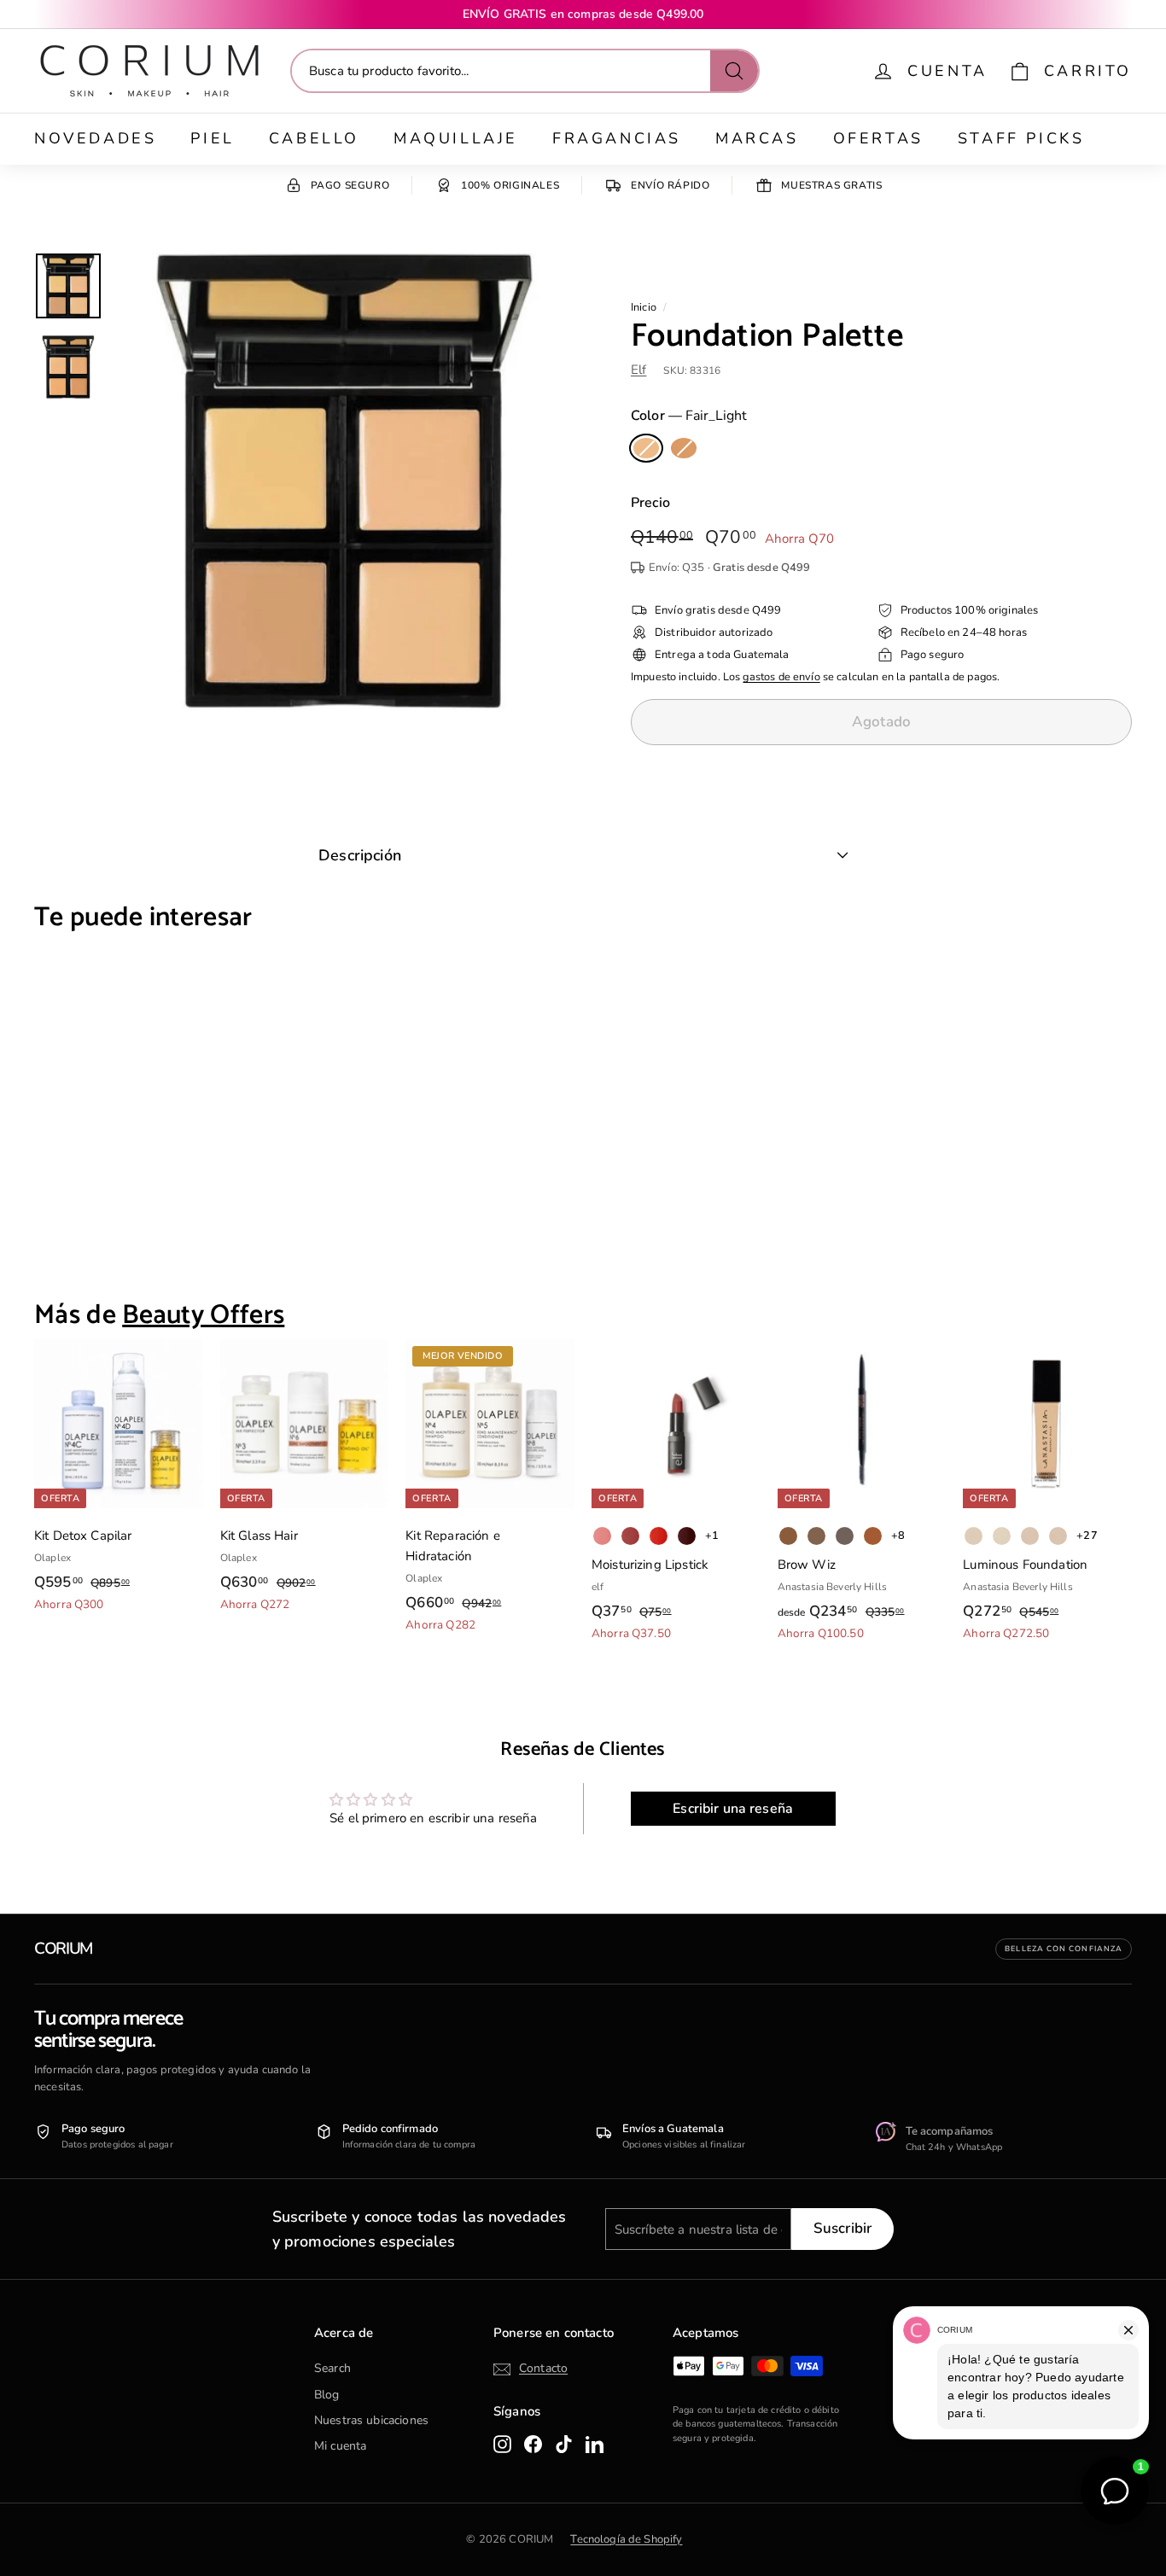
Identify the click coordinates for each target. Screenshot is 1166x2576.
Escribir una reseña (733, 1809)
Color (689, 416)
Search (332, 2368)
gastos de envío (781, 677)
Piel (212, 138)
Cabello (314, 138)
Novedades (95, 138)
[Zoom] (344, 481)
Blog (327, 2395)
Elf (638, 370)
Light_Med (684, 448)
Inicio (644, 307)
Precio (650, 503)
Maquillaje (456, 138)
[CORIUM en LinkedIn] (595, 2444)
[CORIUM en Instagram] (502, 2444)
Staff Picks (1021, 138)
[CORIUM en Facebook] (533, 2444)
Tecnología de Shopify (626, 2539)
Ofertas (878, 138)
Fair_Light (646, 448)
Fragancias (617, 138)
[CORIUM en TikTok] (564, 2444)
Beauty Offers (203, 1315)
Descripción (360, 855)
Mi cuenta (340, 2446)
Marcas (757, 138)
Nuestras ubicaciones (371, 2420)
